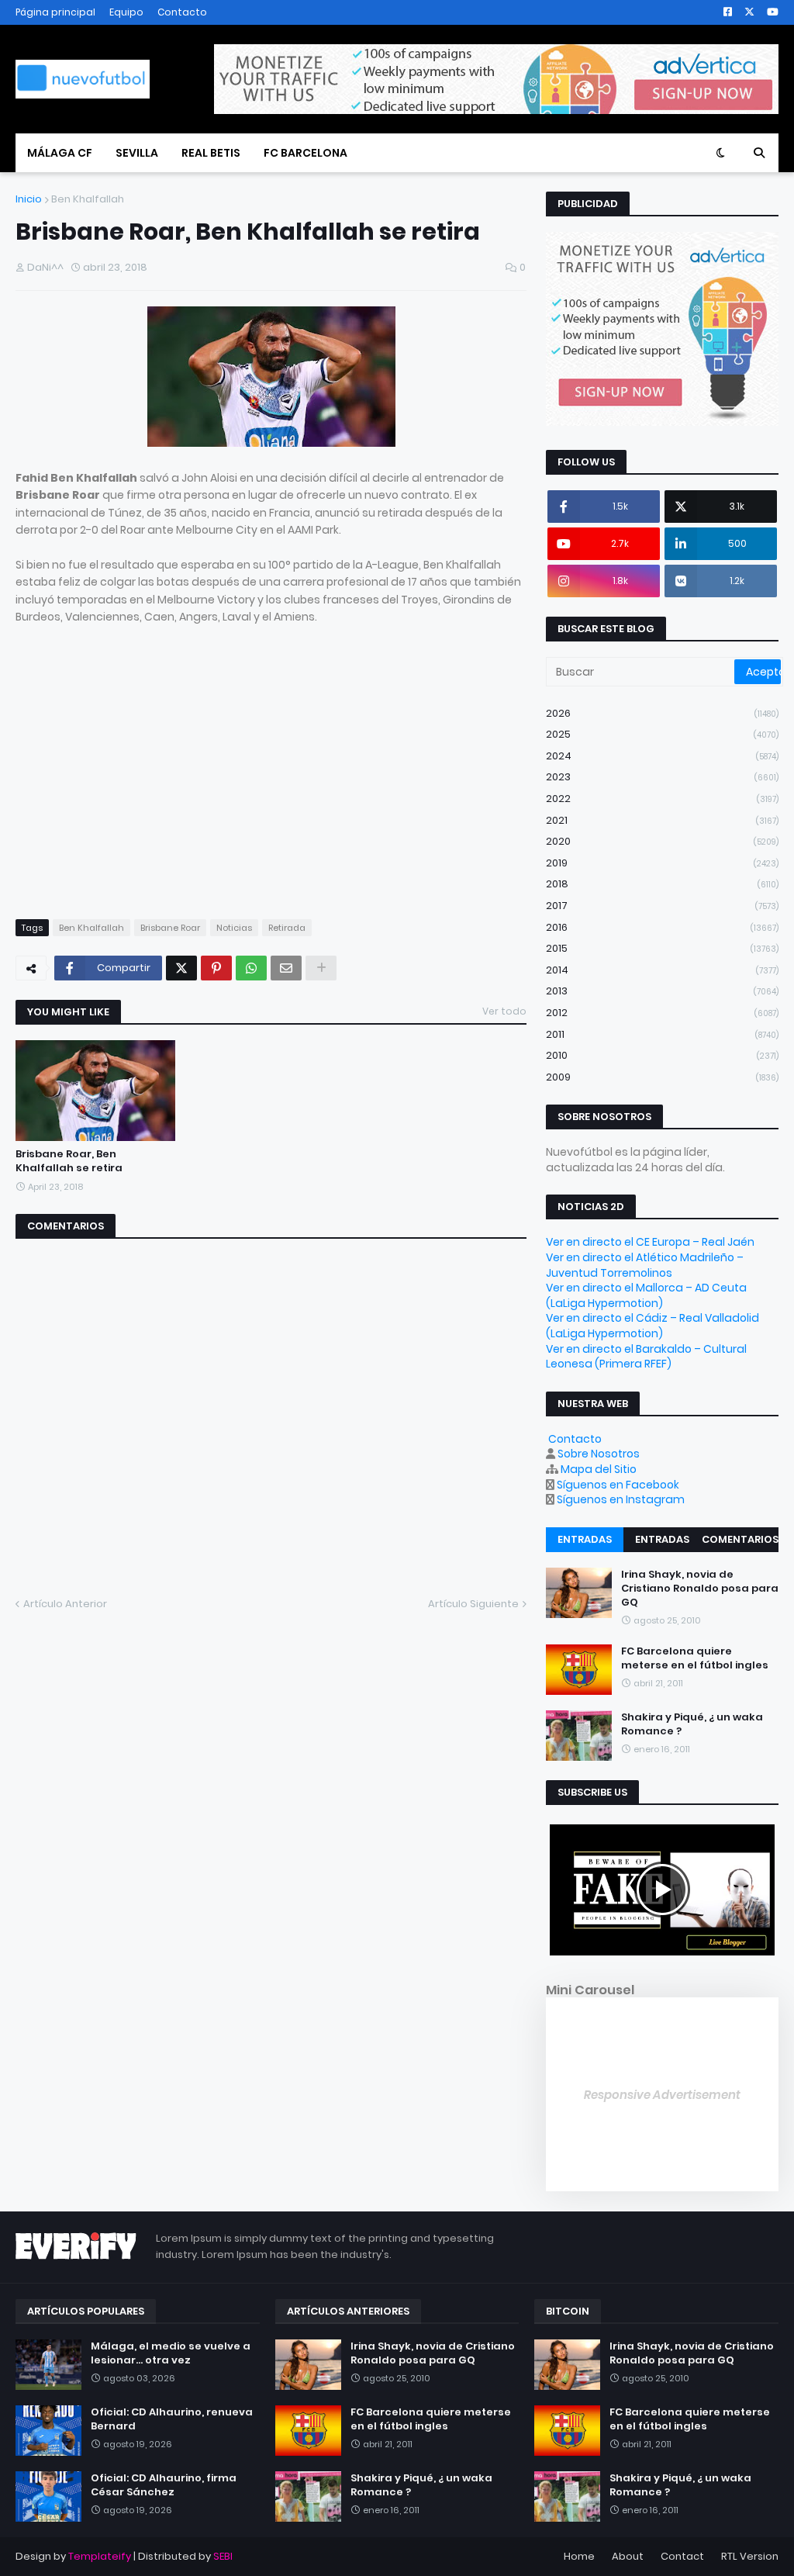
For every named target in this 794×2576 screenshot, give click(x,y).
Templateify (100, 2556)
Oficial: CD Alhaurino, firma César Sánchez (164, 2485)
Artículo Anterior (65, 1604)
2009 (662, 1077)
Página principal (55, 12)
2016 (662, 927)
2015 (662, 948)
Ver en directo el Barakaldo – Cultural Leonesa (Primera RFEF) (646, 1357)
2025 (662, 734)
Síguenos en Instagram (621, 1499)
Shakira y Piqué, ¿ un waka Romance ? (692, 1724)
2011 (662, 1034)
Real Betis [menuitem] (211, 153)
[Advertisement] (146, 787)
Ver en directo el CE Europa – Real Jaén (650, 1242)
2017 (662, 906)
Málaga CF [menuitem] (60, 153)
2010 (662, 1055)
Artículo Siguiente (473, 1604)
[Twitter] (181, 968)
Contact (682, 2556)
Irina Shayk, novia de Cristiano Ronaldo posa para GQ (700, 1589)
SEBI (223, 2556)
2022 (662, 799)
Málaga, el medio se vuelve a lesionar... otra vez (171, 2353)
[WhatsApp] (251, 968)
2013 (662, 991)
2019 (662, 863)
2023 (662, 777)
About (628, 2556)
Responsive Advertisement (662, 2095)
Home (579, 2556)
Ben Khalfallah (88, 199)
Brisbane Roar (170, 928)
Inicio (29, 199)
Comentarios (740, 1539)
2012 (662, 1013)
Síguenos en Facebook (618, 1485)
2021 (662, 820)
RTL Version (750, 2556)
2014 (662, 970)
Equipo (126, 12)
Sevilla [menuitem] (137, 153)
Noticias (234, 928)
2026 (662, 713)
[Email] (286, 968)
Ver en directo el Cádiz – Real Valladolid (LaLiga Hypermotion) (652, 1326)
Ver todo (504, 1011)
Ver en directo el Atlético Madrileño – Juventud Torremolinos (645, 1265)
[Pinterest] (216, 968)
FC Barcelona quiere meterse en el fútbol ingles (695, 1658)
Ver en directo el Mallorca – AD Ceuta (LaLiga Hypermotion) (646, 1295)
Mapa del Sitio (599, 1469)
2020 (662, 841)
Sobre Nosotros (599, 1454)
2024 (662, 756)
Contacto (182, 12)
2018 (662, 884)
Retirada (287, 928)
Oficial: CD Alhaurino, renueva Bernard (172, 2419)
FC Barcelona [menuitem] (306, 153)
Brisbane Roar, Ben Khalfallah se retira (69, 1161)
